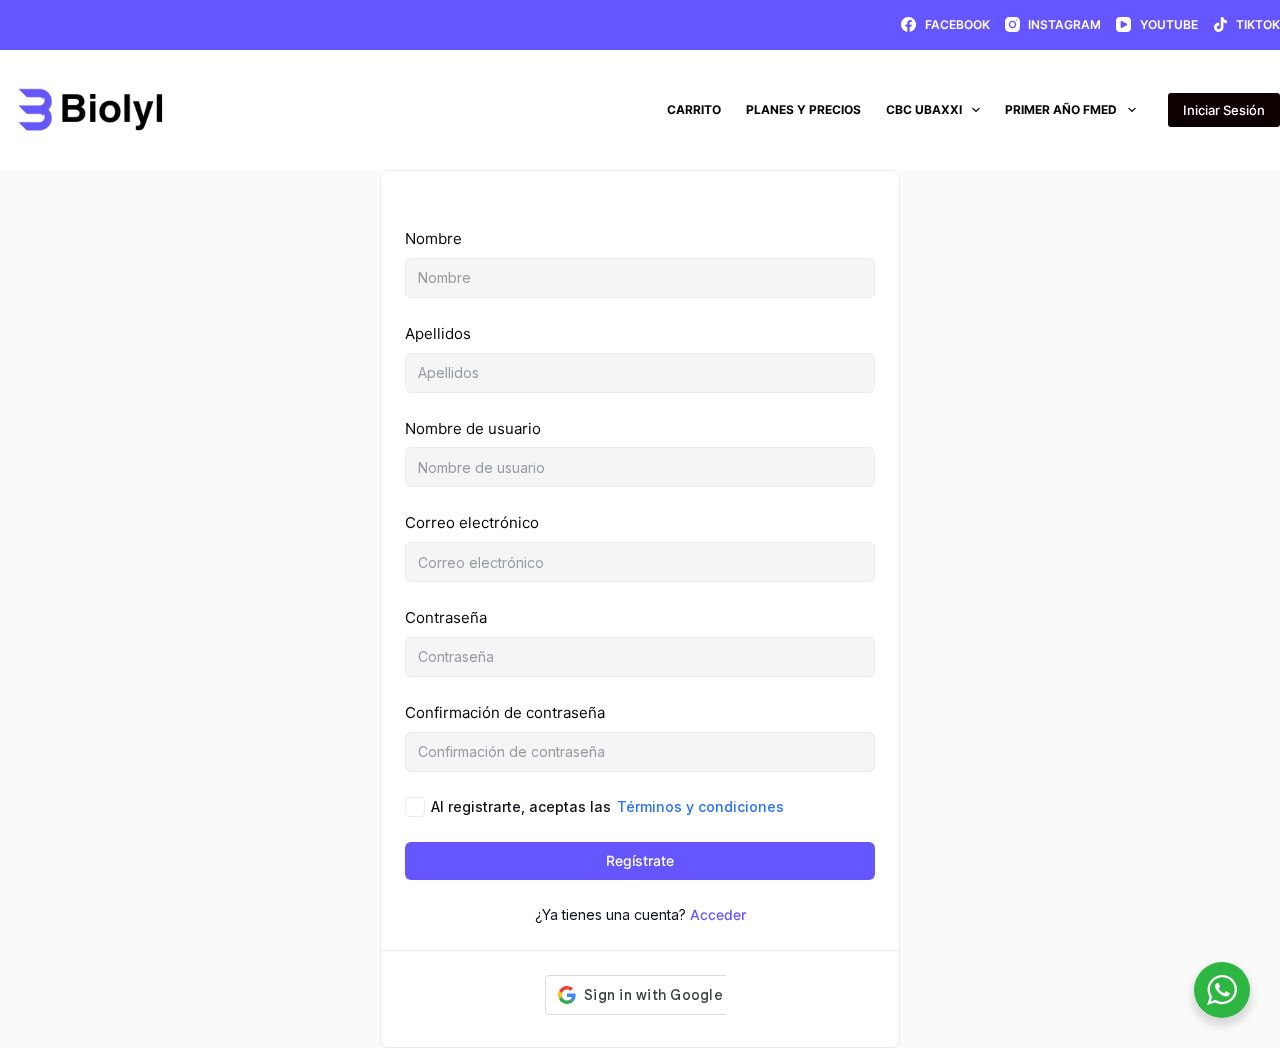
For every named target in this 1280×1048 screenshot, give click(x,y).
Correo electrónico (472, 522)
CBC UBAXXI (924, 109)
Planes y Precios (803, 109)
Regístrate (640, 860)
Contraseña (446, 617)
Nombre (433, 238)
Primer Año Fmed (1061, 109)
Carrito (694, 109)
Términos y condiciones (700, 806)
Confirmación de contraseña (505, 712)
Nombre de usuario (473, 428)
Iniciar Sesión (1224, 110)
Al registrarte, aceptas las (607, 806)
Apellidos (438, 333)
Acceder (718, 914)
